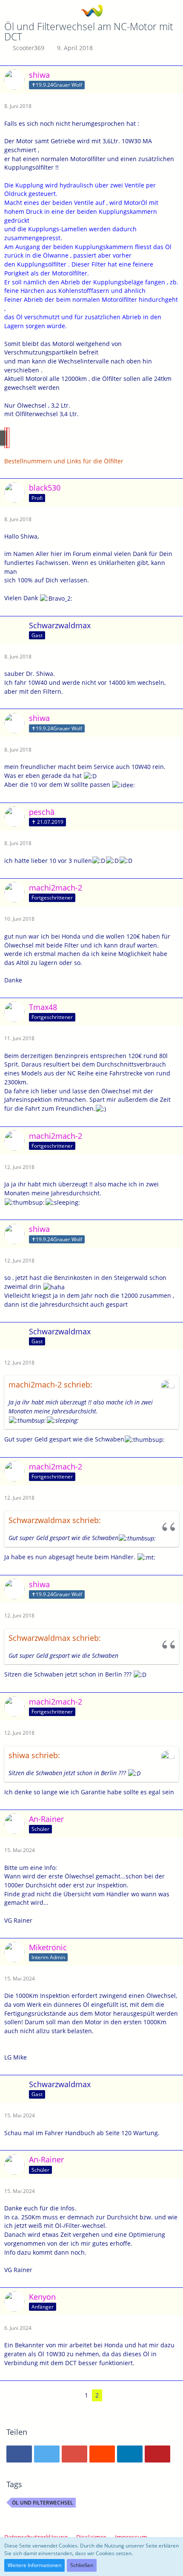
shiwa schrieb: (34, 1755)
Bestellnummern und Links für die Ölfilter (64, 461)
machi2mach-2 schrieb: (50, 1384)
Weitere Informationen (34, 2565)
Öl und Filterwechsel (43, 2503)
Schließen (82, 2565)
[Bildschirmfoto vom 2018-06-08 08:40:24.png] (8, 438)
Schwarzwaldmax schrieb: (55, 1520)
